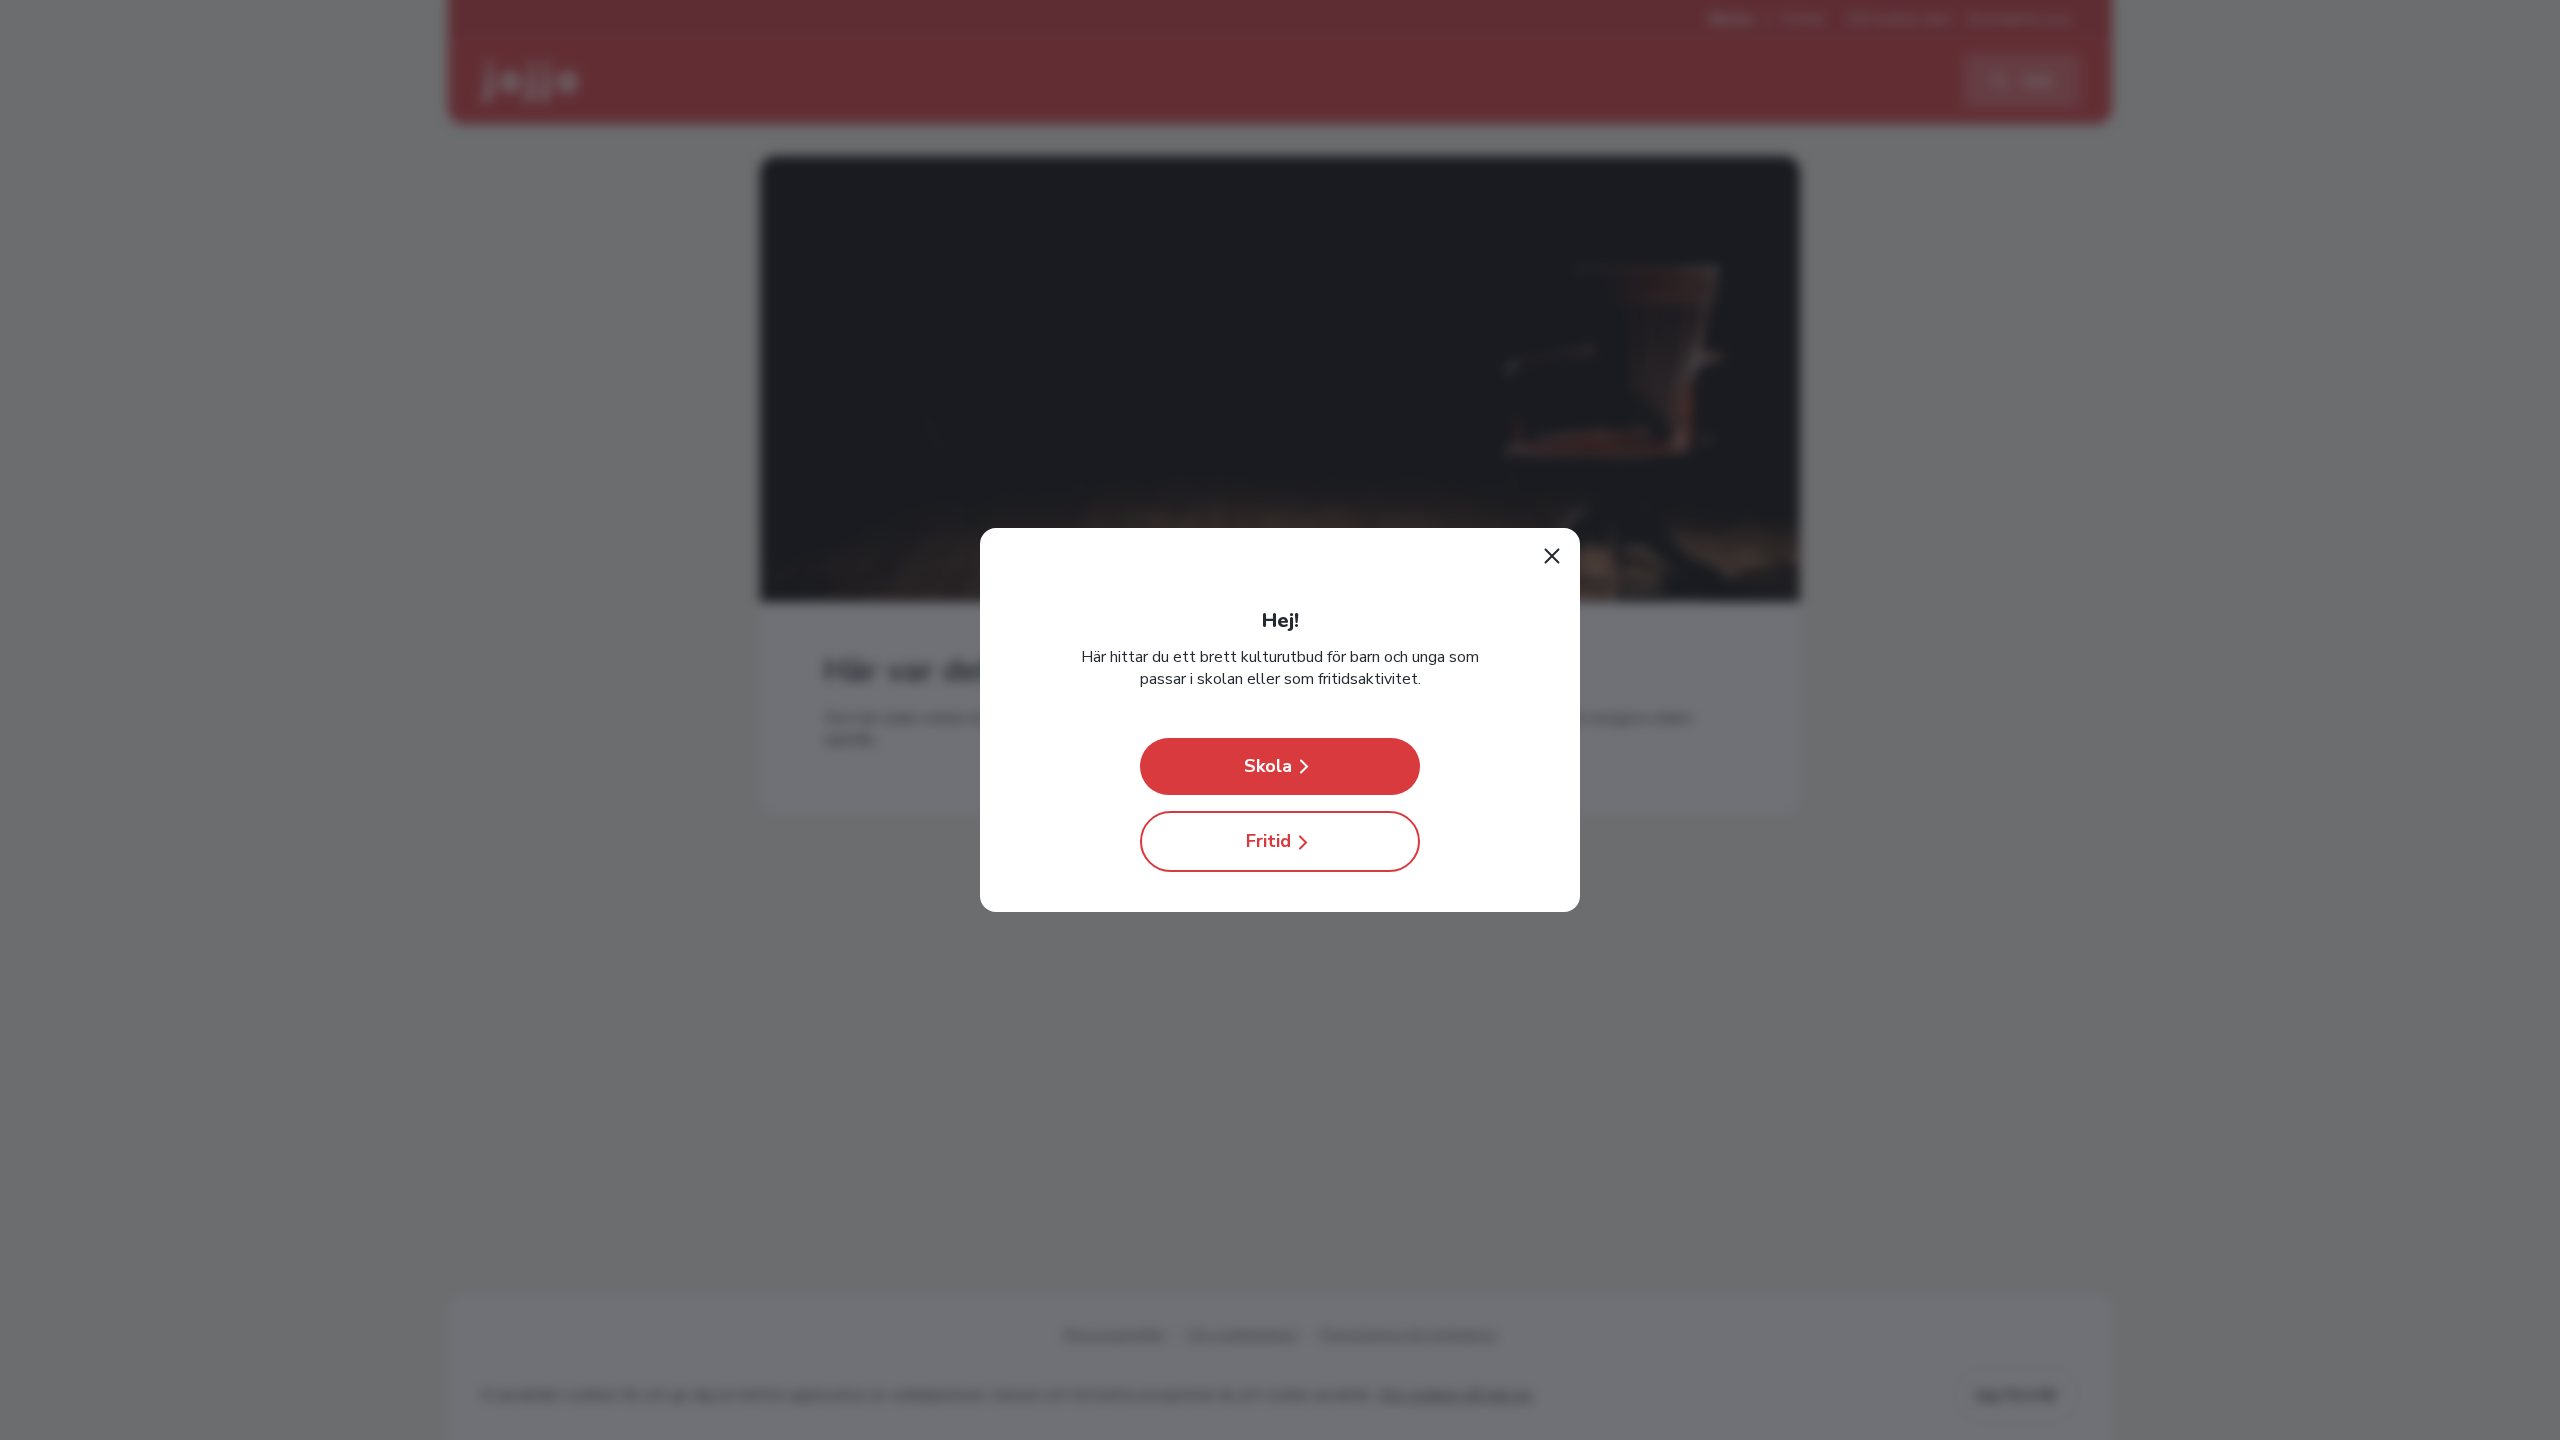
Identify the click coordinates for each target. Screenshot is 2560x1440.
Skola (1268, 766)
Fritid (1268, 841)
